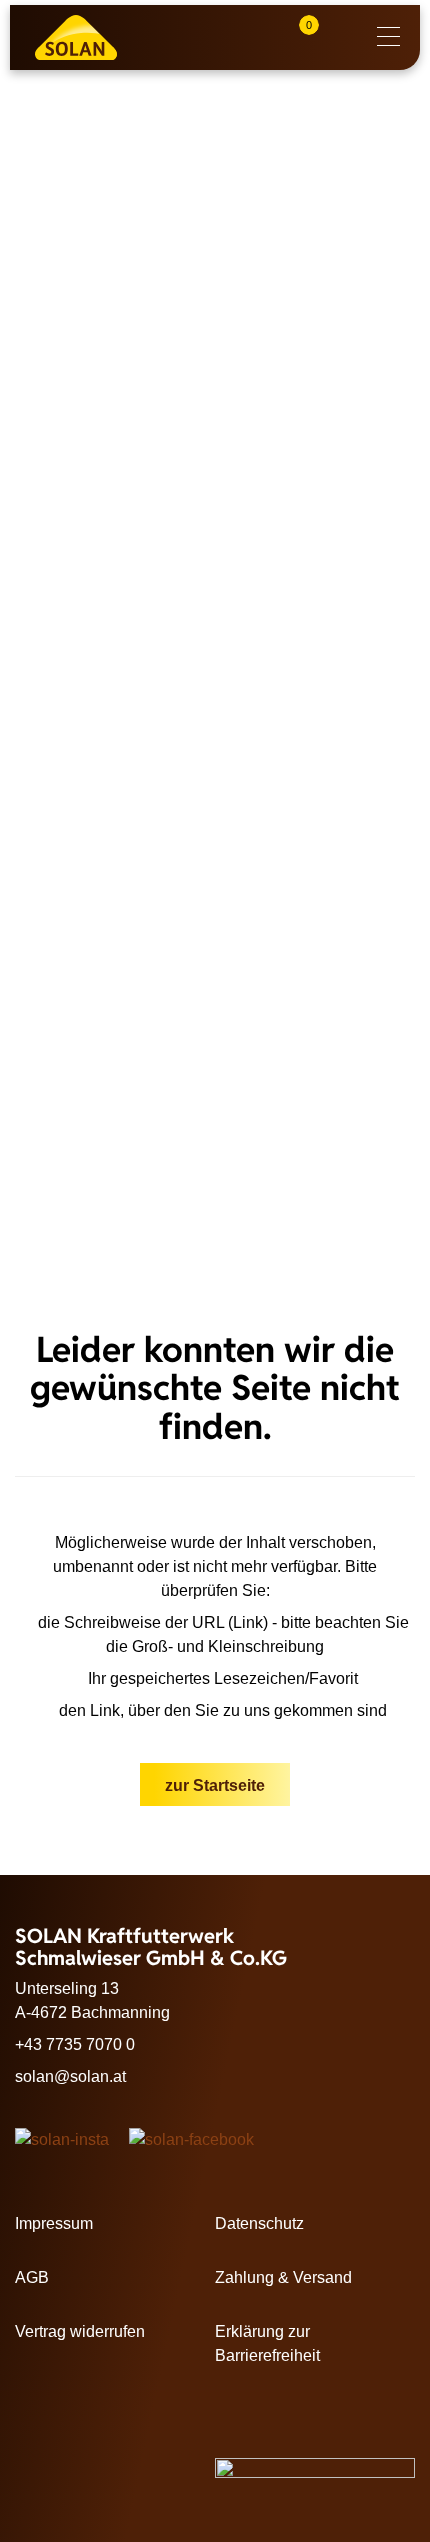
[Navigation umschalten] (388, 38)
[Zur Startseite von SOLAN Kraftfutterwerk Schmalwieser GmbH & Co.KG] (90, 37)
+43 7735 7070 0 (75, 2044)
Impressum (54, 2223)
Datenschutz (259, 2223)
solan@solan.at (70, 2076)
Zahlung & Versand (283, 2277)
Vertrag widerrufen (80, 2331)
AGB (32, 2277)
